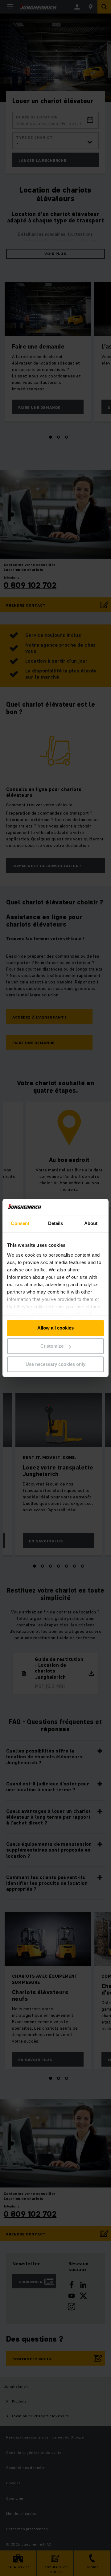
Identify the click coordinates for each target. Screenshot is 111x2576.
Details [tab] (56, 1224)
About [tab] (91, 1224)
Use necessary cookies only (55, 1364)
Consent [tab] (20, 1224)
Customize (52, 1346)
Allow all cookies (55, 1328)
